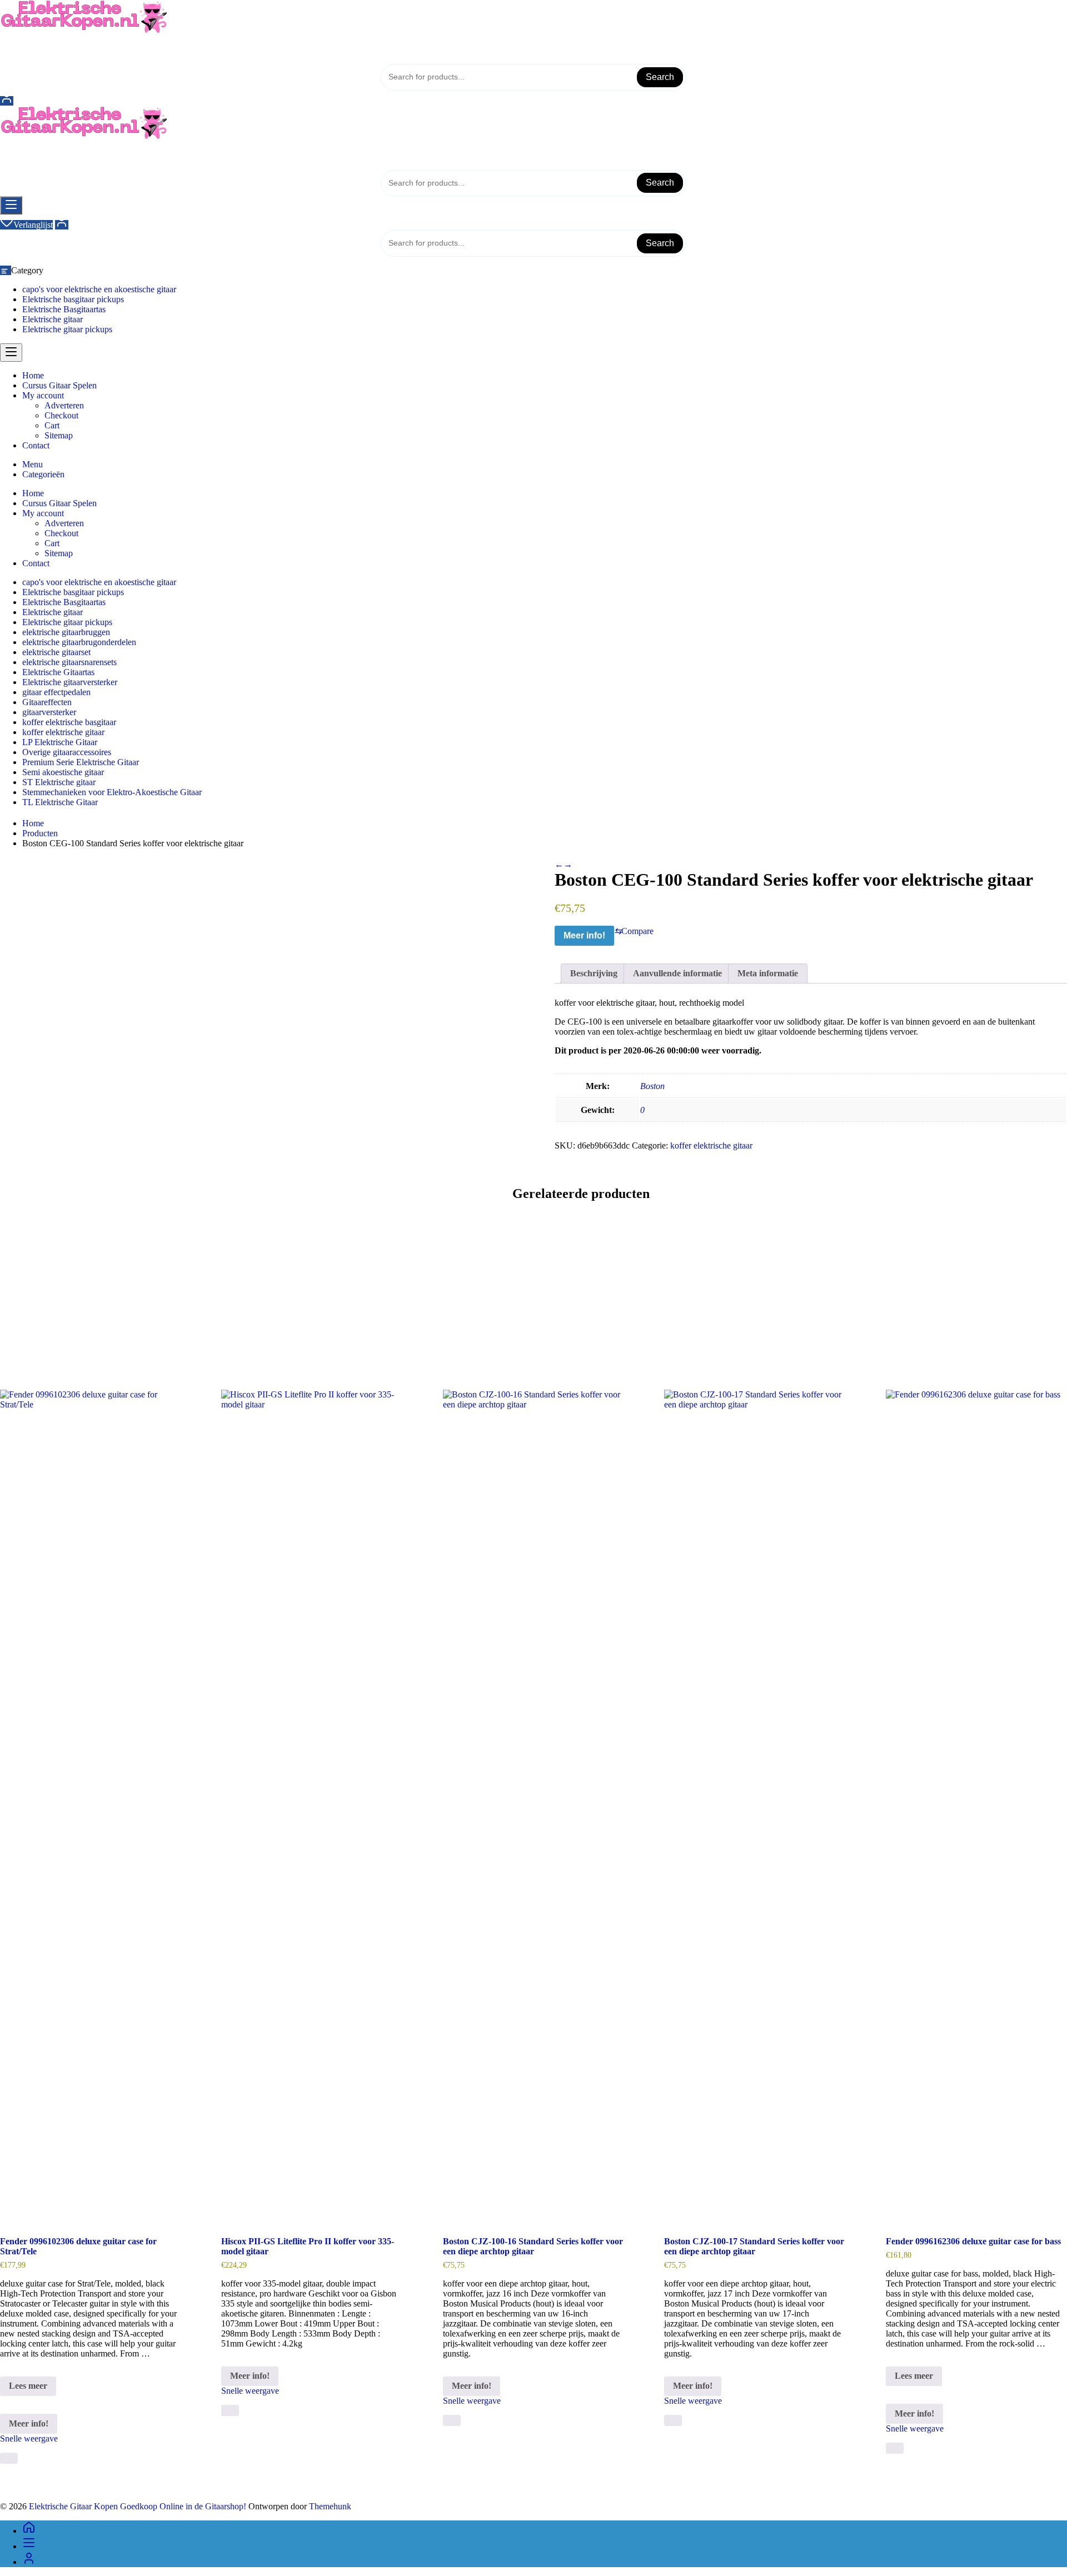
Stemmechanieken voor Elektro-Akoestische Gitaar (112, 792)
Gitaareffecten (47, 702)
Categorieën (43, 474)
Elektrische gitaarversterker (70, 682)
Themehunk (330, 2506)
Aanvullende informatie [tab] (677, 973)
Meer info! (584, 935)
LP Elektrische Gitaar (60, 742)
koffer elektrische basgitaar (69, 722)
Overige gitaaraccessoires (67, 752)
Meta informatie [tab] (768, 973)
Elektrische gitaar (53, 319)
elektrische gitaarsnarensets (69, 662)
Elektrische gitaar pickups (67, 329)
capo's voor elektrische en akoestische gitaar (99, 289)
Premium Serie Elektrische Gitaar (81, 762)
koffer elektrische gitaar (63, 732)
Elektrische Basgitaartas (64, 309)
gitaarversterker (49, 712)
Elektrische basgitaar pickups (73, 299)
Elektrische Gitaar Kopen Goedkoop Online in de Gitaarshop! (138, 2506)
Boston (652, 1086)
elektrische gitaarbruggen (66, 632)
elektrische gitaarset (56, 652)
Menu (33, 464)
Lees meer (31, 2388)
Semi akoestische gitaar (63, 772)
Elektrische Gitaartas (58, 672)
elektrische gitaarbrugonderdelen (79, 642)
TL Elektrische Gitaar (60, 802)
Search (660, 77)
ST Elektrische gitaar (59, 782)
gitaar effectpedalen (56, 692)
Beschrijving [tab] (594, 973)
